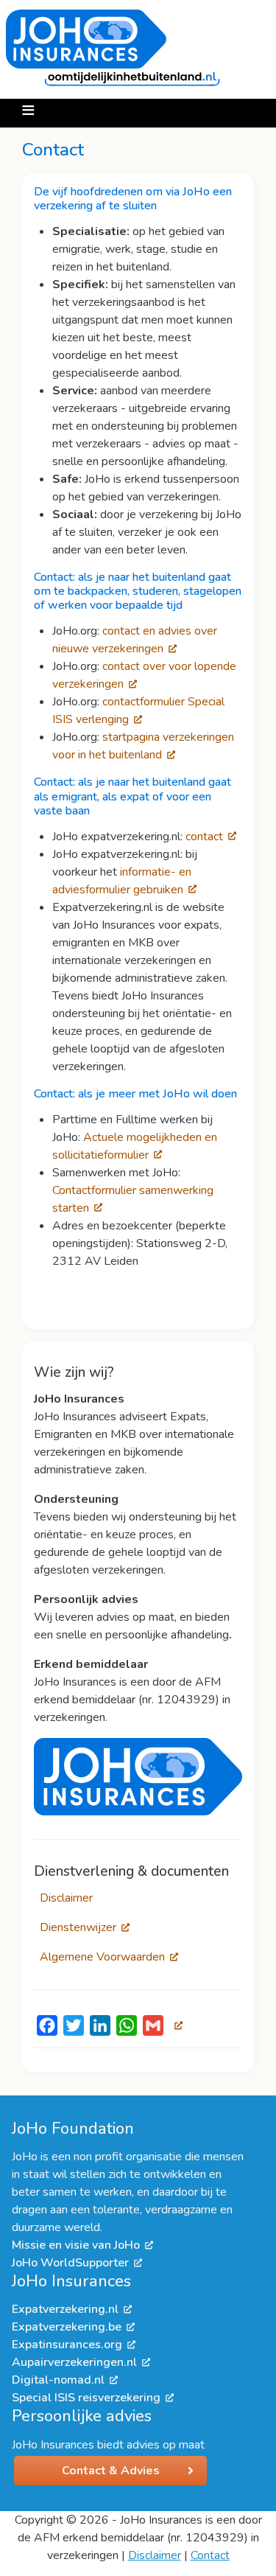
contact (204, 837)
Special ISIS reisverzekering (86, 2398)
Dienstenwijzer (78, 1927)
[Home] (132, 49)
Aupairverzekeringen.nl (74, 2362)
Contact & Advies (111, 2471)
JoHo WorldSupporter (70, 2263)
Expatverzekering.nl (65, 2309)
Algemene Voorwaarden (102, 1957)
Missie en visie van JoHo (76, 2245)
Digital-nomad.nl (58, 2380)
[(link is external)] (176, 2025)
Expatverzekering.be (67, 2327)
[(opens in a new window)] (138, 1776)
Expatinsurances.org (67, 2345)
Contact (210, 2555)
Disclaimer (66, 1898)
